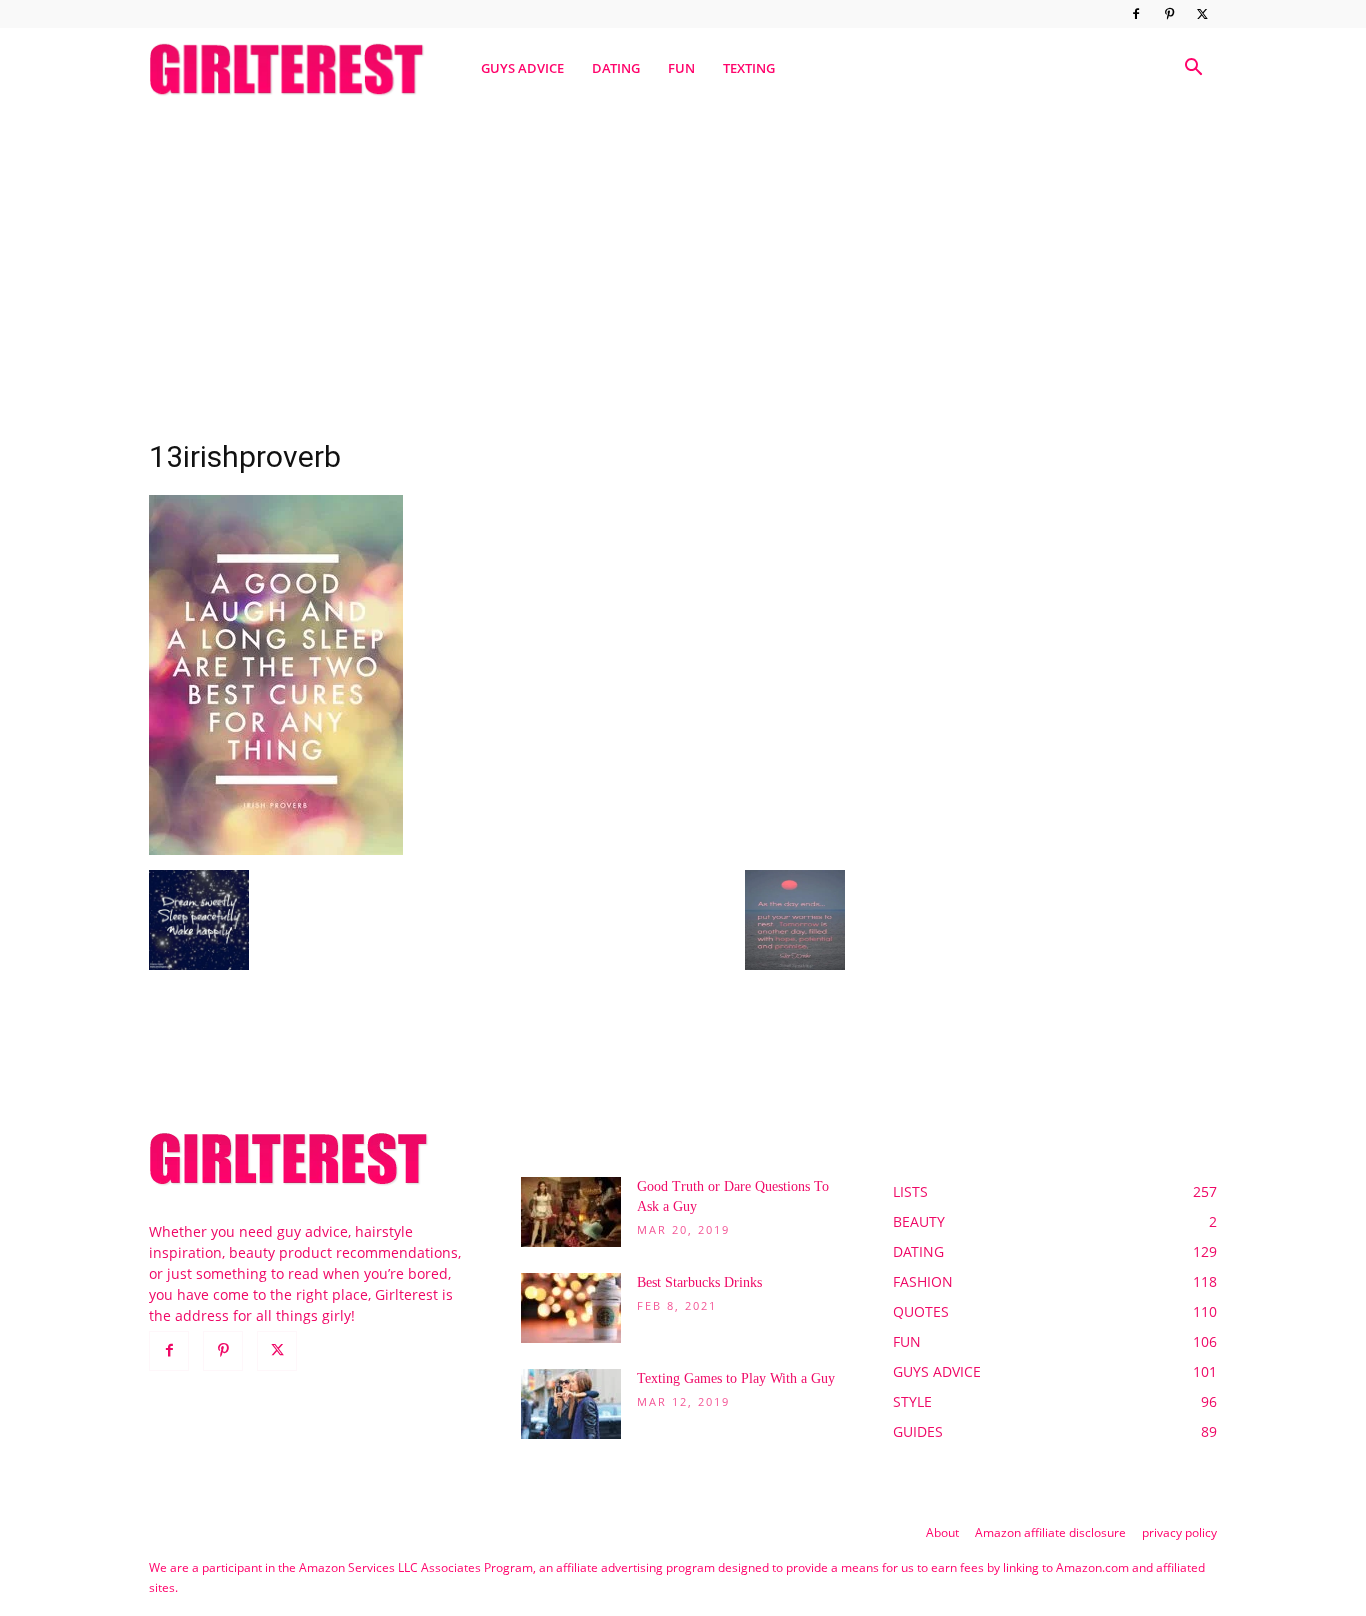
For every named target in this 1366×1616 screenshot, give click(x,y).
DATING (616, 68)
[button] (1193, 69)
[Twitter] (1202, 14)
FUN (681, 68)
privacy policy (1179, 1532)
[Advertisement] (683, 263)
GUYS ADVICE (522, 68)
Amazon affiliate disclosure (1050, 1532)
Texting (749, 68)
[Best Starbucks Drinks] (571, 1308)
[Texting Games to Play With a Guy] (571, 1404)
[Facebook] (1136, 14)
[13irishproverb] (276, 849)
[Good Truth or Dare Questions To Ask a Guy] (571, 1212)
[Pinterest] (1169, 14)
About (942, 1532)
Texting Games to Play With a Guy (736, 1378)
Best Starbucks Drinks (699, 1282)
